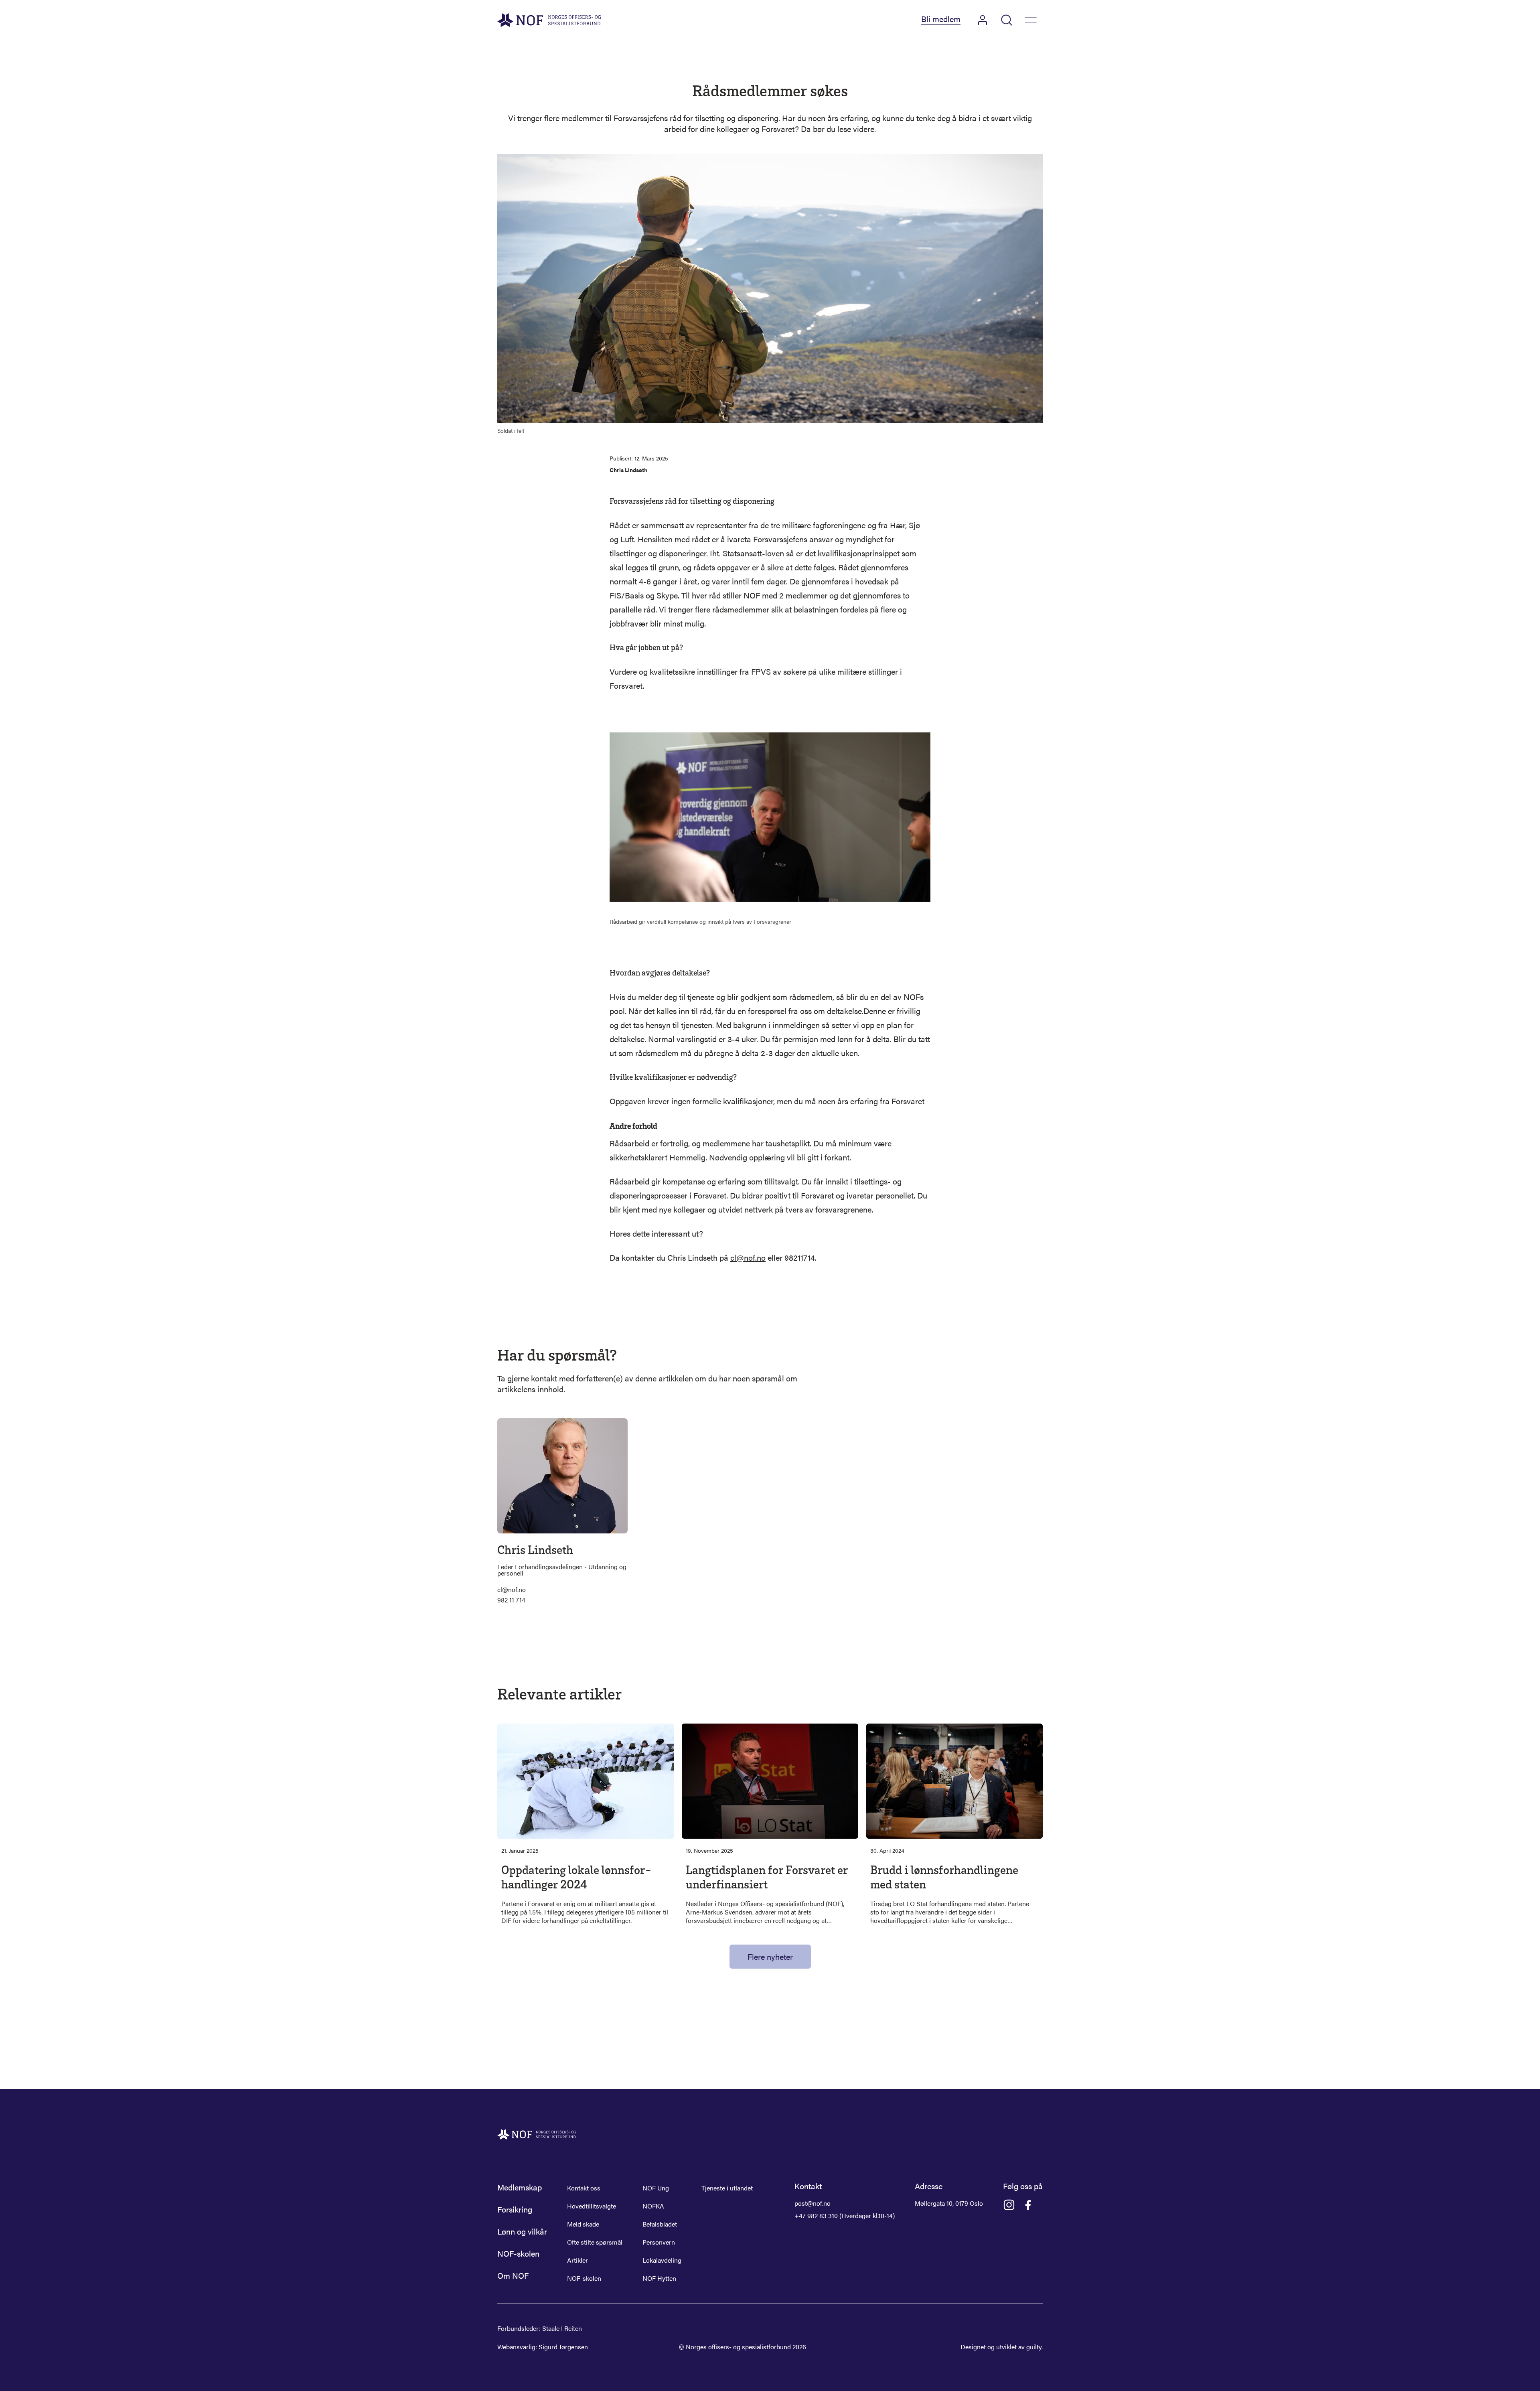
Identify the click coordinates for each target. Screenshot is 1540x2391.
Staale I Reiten (562, 2328)
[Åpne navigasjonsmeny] (1031, 20)
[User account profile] (983, 20)
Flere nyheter (770, 1956)
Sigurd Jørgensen (563, 2347)
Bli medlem (941, 19)
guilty (1034, 2347)
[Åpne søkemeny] (1007, 20)
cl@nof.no (748, 1257)
